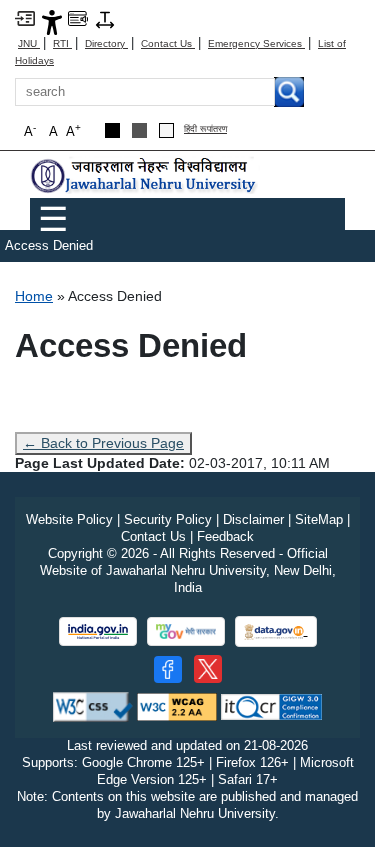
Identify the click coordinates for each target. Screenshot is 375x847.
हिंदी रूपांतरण (205, 129)
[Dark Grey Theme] (139, 130)
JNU (29, 43)
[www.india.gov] (98, 631)
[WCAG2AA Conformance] (177, 706)
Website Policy (69, 519)
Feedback (225, 536)
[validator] (93, 706)
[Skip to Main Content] (25, 17)
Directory (106, 43)
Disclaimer (253, 519)
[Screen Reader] (78, 17)
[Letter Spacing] (105, 18)
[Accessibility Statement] (52, 21)
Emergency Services (256, 43)
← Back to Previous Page (103, 443)
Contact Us (168, 43)
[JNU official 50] (208, 669)
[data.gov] (276, 631)
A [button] (73, 130)
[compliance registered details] (271, 706)
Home (34, 296)
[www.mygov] (186, 631)
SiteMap (319, 519)
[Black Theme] (112, 130)
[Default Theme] (166, 130)
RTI (62, 43)
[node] (145, 175)
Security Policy (168, 519)
